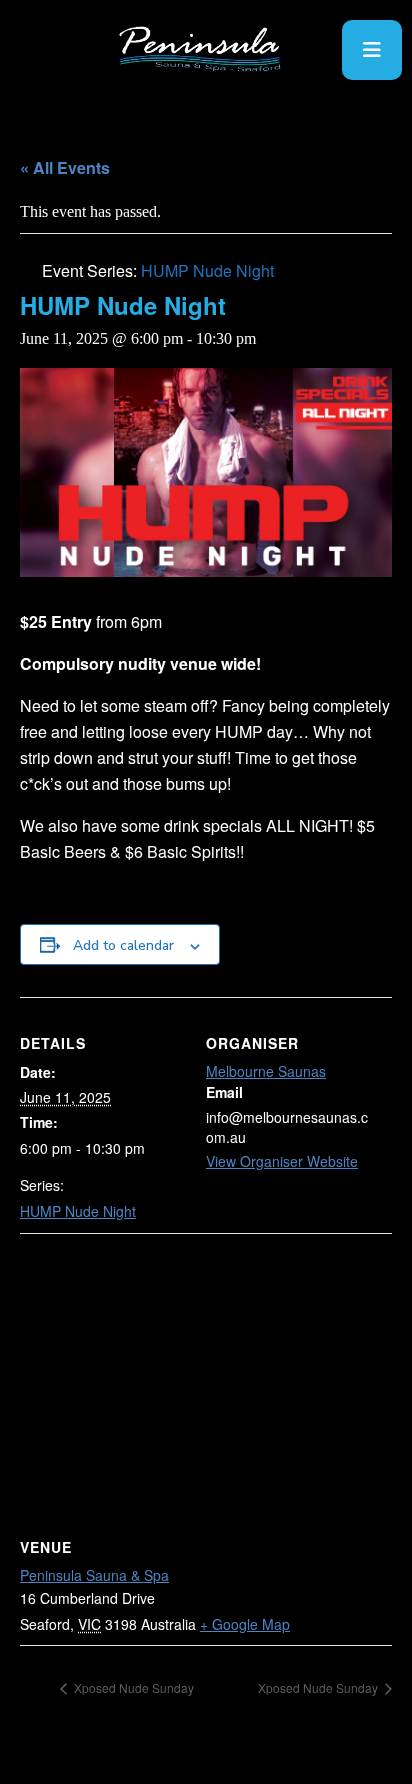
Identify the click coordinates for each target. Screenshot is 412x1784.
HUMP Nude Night (78, 1211)
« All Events (65, 167)
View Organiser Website (282, 1161)
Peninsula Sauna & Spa (94, 1575)
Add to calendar (123, 945)
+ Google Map (245, 1624)
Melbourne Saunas (266, 1071)
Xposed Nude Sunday (132, 1687)
